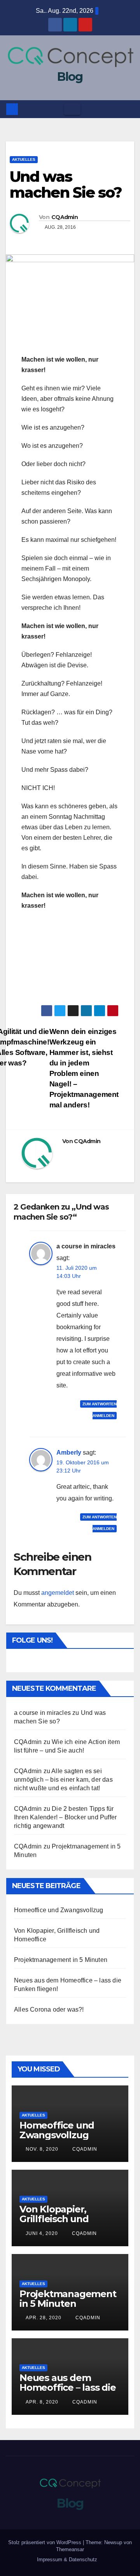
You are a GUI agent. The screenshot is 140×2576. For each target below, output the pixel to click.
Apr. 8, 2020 (42, 2402)
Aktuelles (24, 159)
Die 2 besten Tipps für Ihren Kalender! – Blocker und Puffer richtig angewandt (65, 1817)
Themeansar (70, 2549)
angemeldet (58, 1593)
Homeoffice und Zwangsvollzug (59, 1910)
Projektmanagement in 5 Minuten (61, 1960)
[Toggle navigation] (72, 109)
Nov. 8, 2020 (42, 2149)
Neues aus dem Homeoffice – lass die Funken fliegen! (68, 2387)
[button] (129, 109)
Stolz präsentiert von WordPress (45, 2542)
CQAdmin (65, 217)
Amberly (69, 1452)
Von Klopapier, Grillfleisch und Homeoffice (54, 2219)
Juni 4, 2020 (42, 2233)
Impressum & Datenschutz (67, 2559)
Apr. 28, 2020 (44, 2318)
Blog (70, 77)
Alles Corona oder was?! (49, 2009)
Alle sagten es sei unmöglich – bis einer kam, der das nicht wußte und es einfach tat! (63, 1780)
